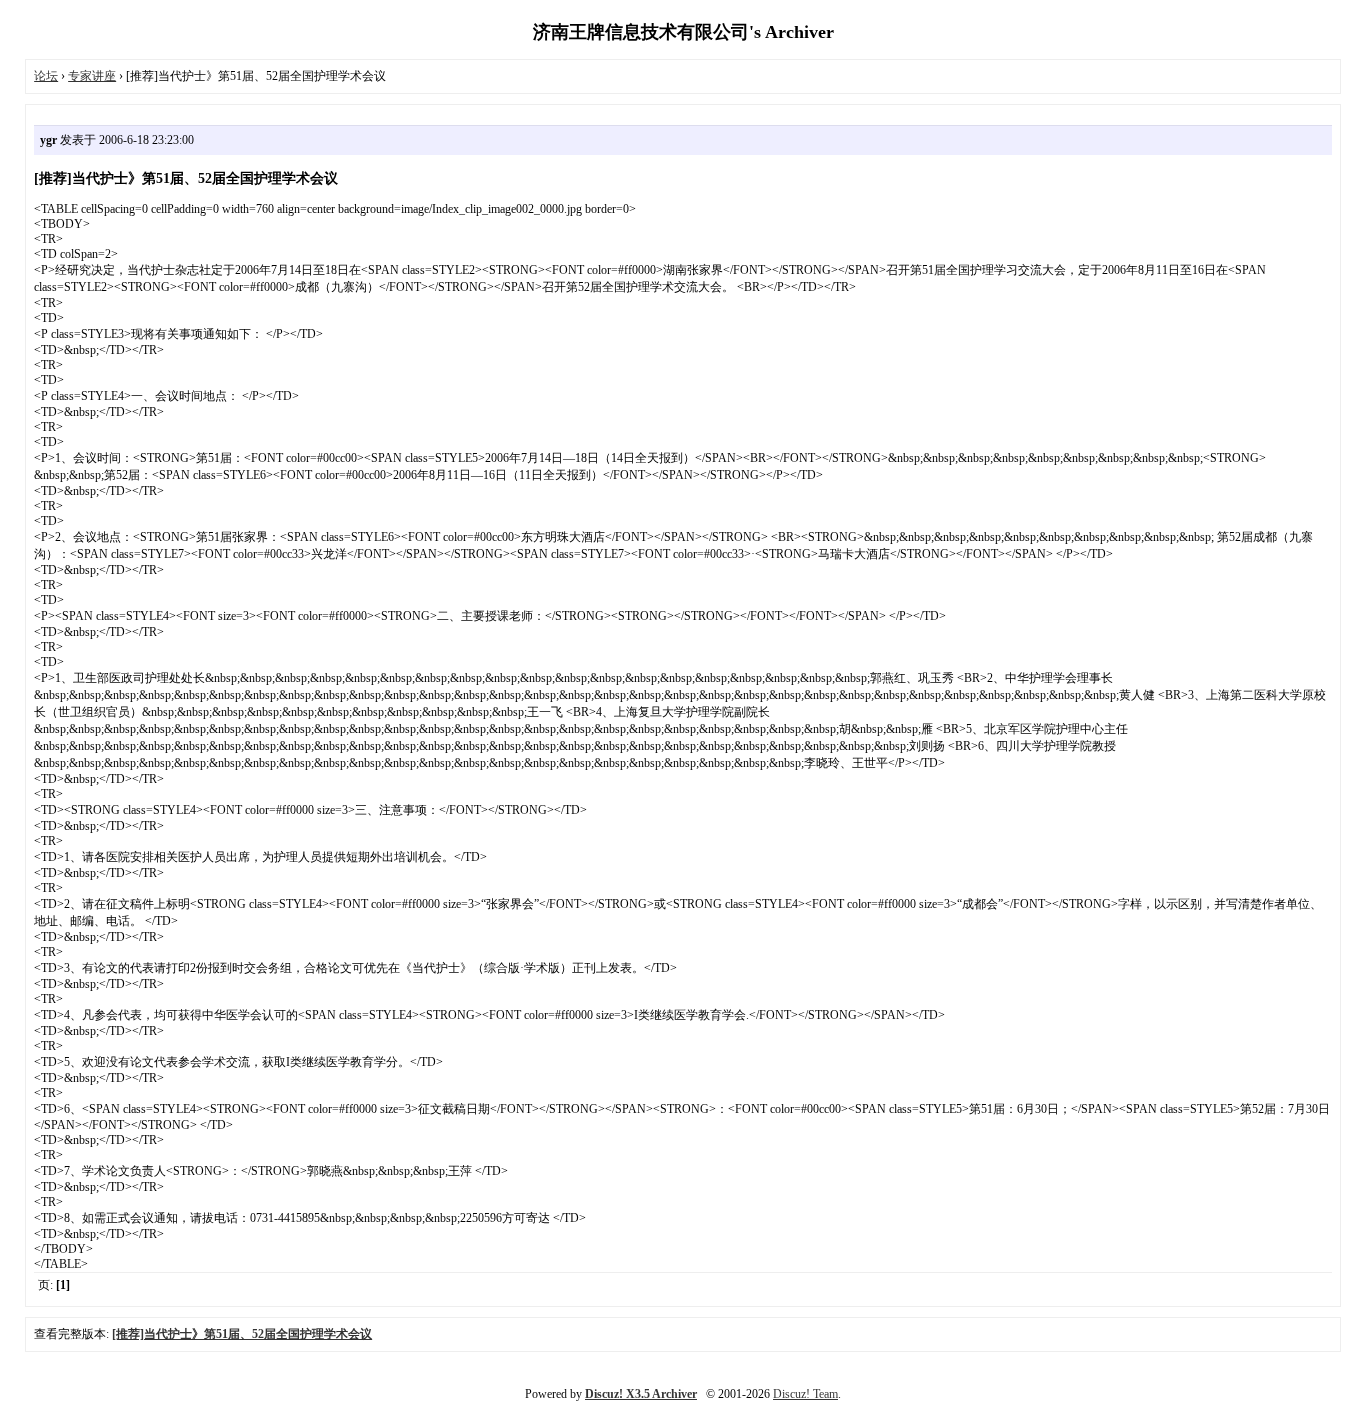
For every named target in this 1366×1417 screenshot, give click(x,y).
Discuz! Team (805, 1394)
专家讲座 (92, 76)
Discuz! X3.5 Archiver (641, 1394)
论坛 (46, 76)
